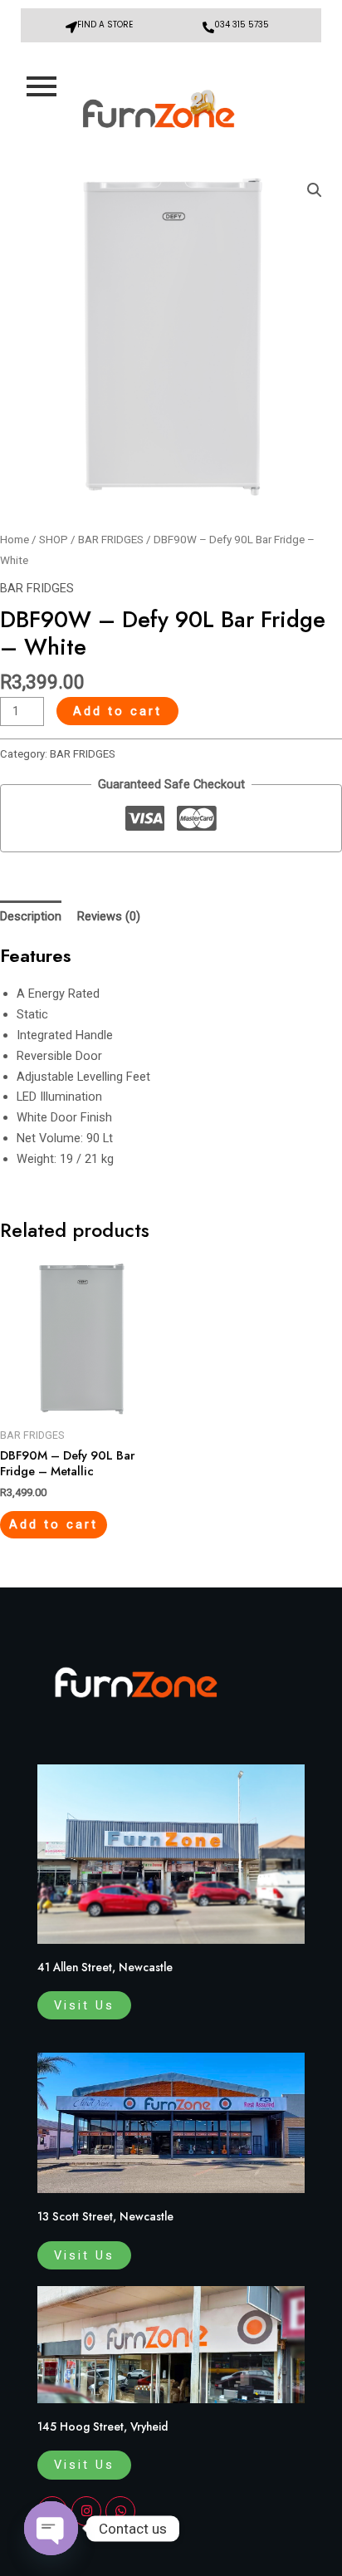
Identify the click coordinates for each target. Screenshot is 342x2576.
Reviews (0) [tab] (109, 916)
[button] (315, 190)
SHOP (54, 540)
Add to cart (117, 711)
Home (15, 540)
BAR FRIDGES (111, 540)
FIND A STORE (105, 25)
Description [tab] (31, 916)
